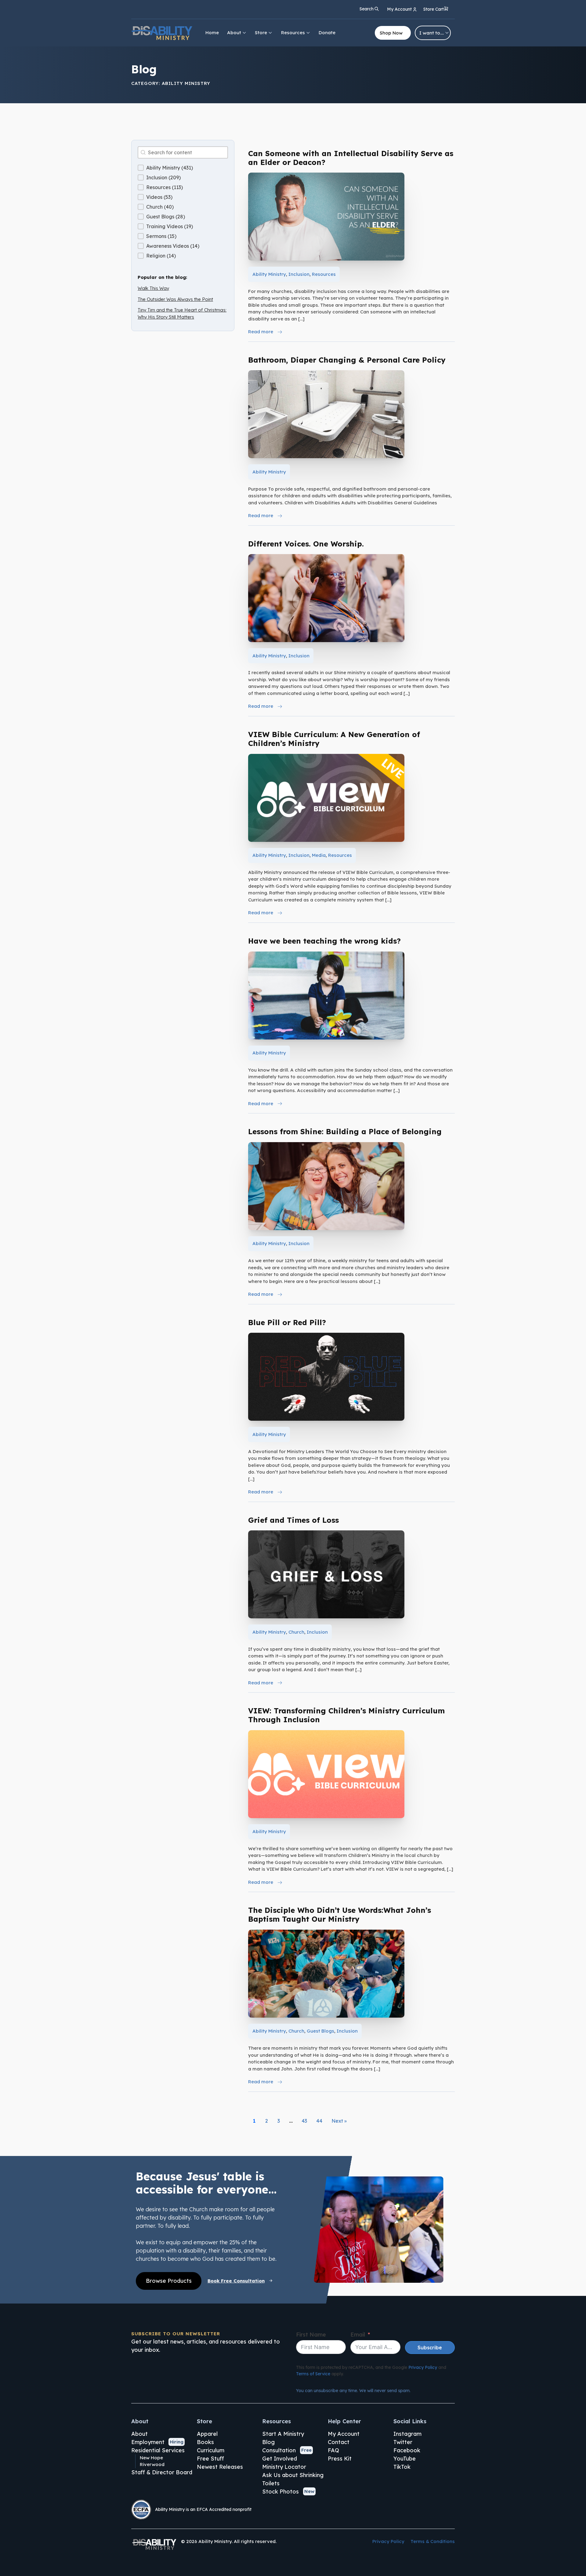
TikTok (402, 2467)
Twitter (403, 2442)
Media (319, 855)
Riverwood (152, 2464)
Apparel (207, 2434)
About (234, 33)
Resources (293, 33)
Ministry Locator (284, 2467)
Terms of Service (313, 2374)
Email (358, 2335)
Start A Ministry (283, 2434)
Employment (148, 2442)
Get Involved (280, 2459)
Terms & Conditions (433, 2541)
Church (296, 1632)
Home (212, 33)
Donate (327, 33)
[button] (436, 10)
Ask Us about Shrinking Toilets (293, 2479)
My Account (344, 2434)
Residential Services (158, 2450)
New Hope (151, 2458)
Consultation (279, 2450)
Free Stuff (210, 2459)
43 (304, 2121)
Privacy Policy (423, 2367)
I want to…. (432, 33)
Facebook (407, 2450)
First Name (311, 2335)
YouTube (405, 2459)
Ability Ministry (269, 274)
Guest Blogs (320, 2031)
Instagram (407, 2434)
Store (261, 33)
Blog (268, 2442)
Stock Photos (280, 2492)
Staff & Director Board (162, 2472)
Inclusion (299, 274)
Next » (339, 2121)
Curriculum (211, 2450)
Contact (339, 2442)
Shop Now (391, 33)
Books (205, 2442)
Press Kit (340, 2459)
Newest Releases (220, 2467)
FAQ (333, 2450)
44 (319, 2121)
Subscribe (430, 2348)
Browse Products (169, 2281)
